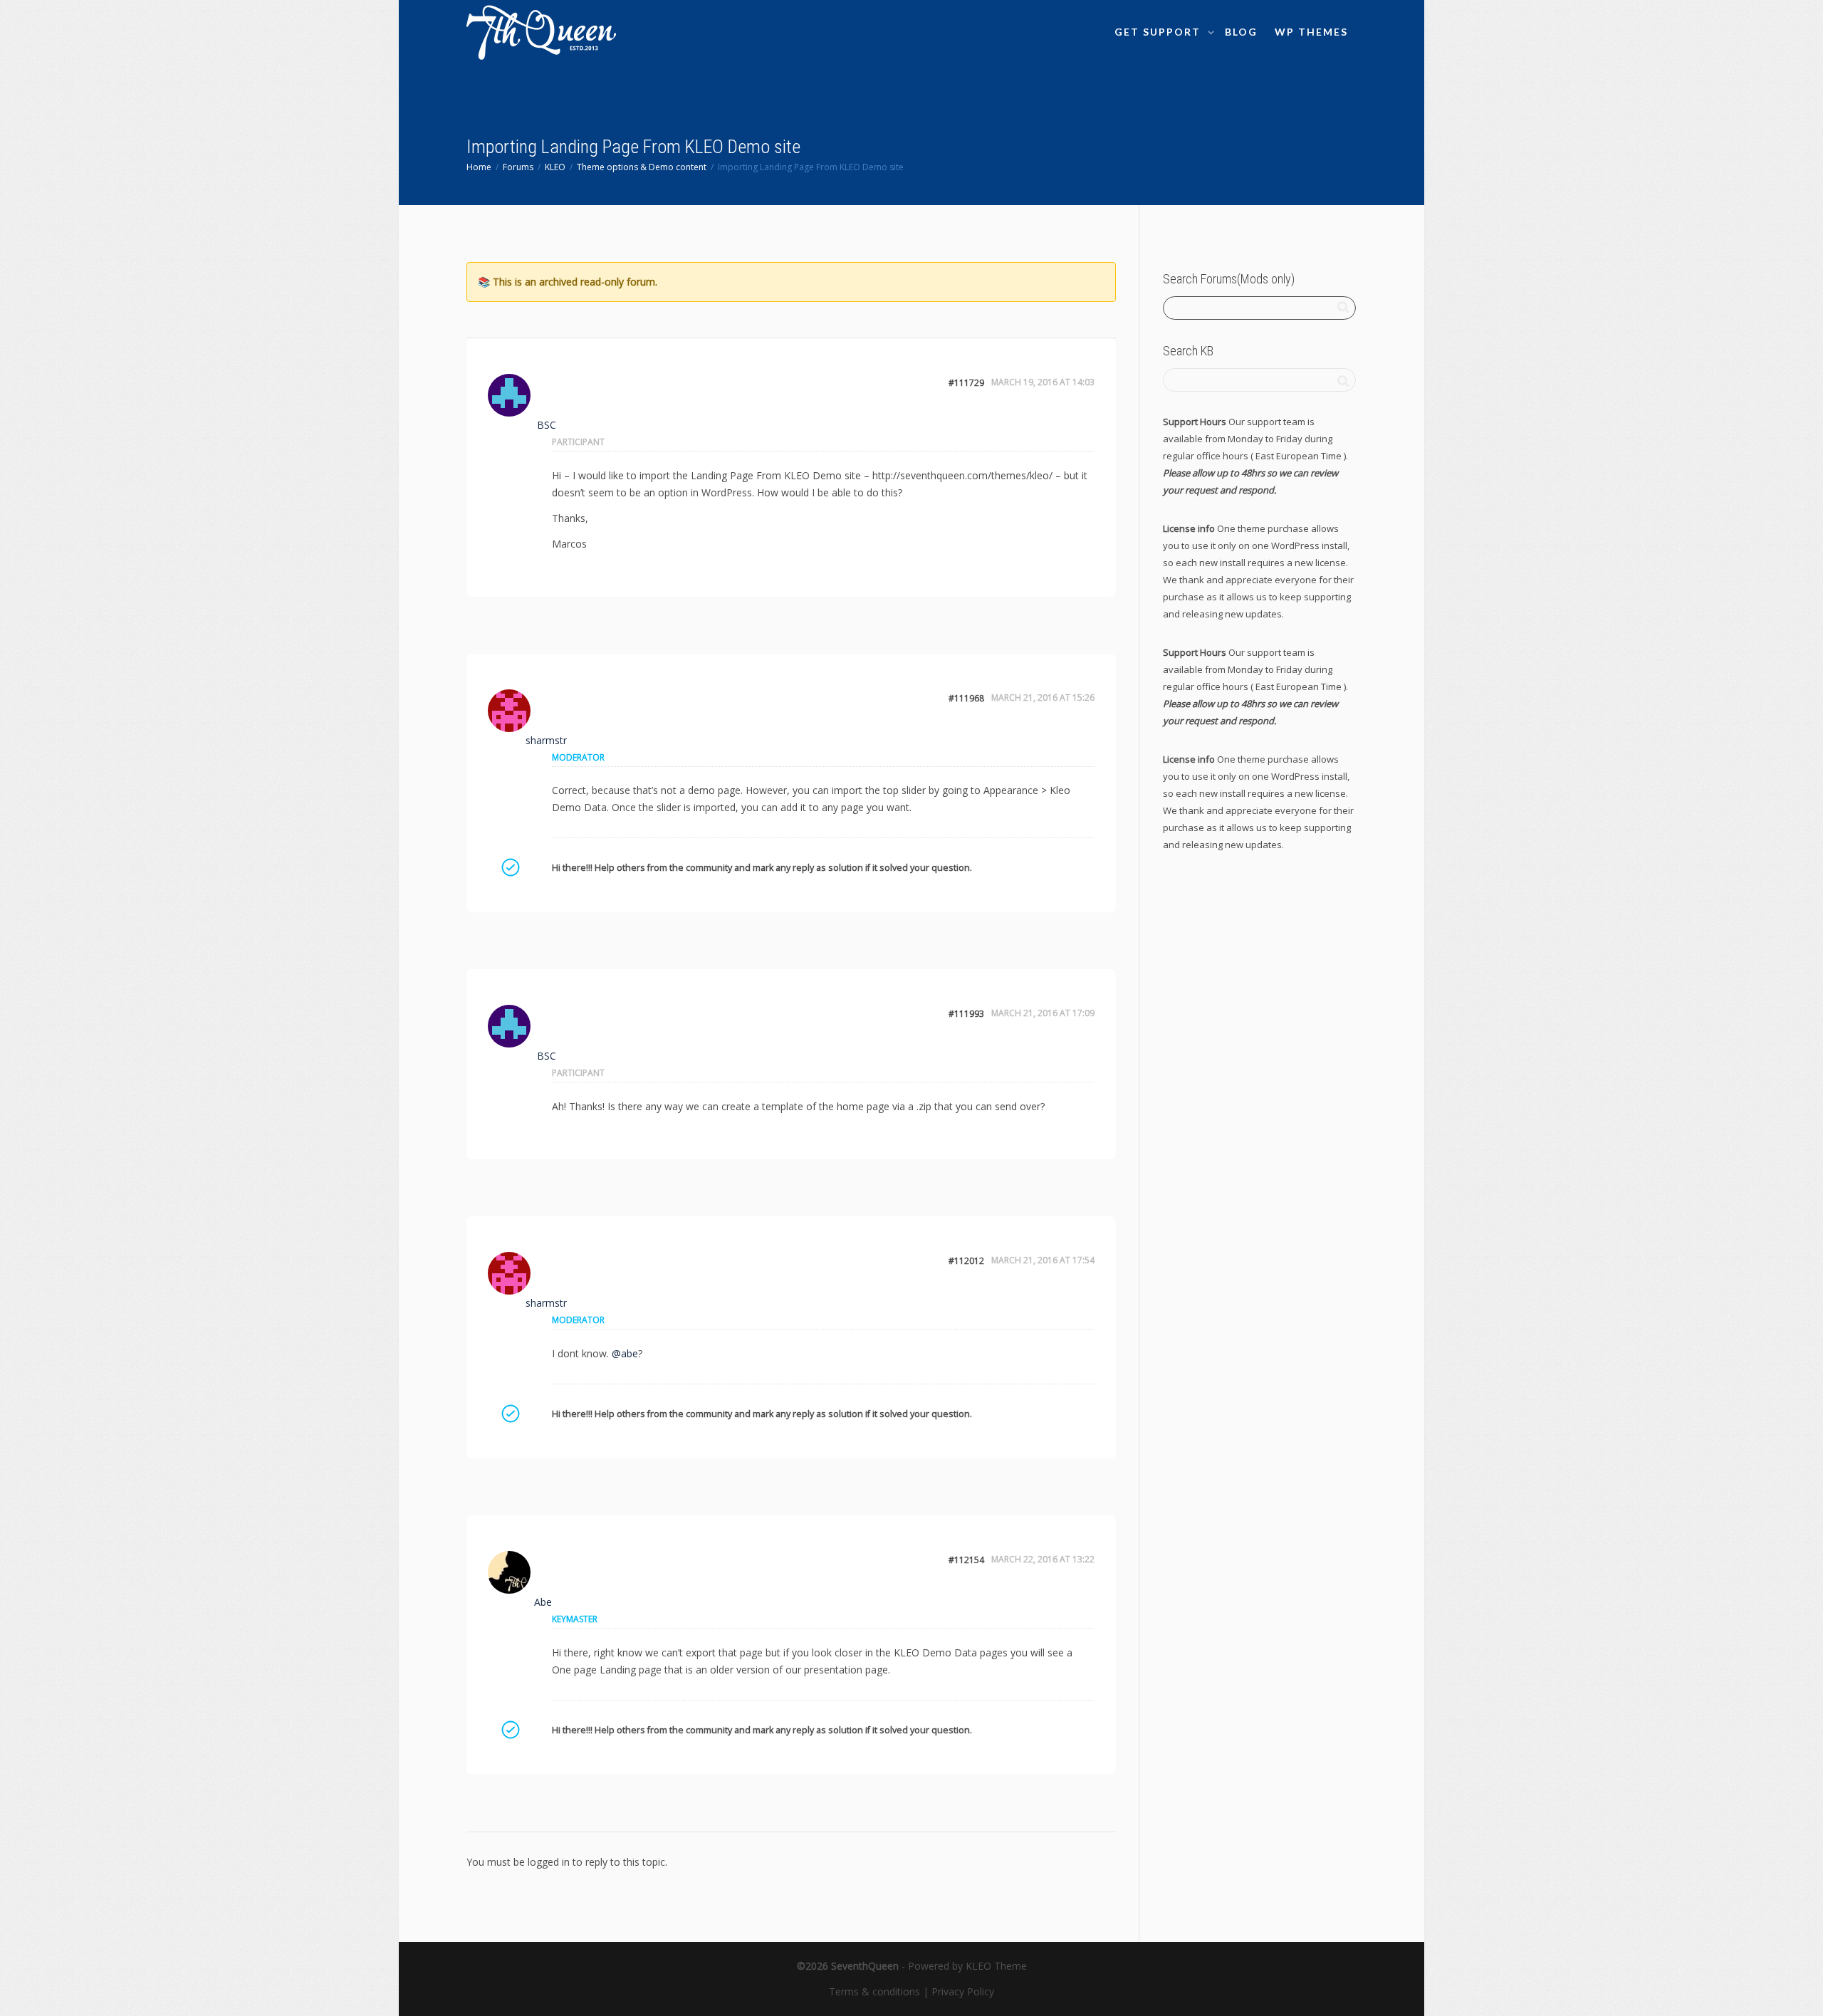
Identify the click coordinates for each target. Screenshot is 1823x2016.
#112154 (966, 1560)
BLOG (1241, 32)
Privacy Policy (963, 1991)
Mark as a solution (510, 867)
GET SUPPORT (1159, 32)
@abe (625, 1353)
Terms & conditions (874, 1991)
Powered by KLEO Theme (967, 1966)
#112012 (966, 1261)
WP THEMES (1311, 32)
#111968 (966, 698)
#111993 (966, 1014)
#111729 (966, 383)
